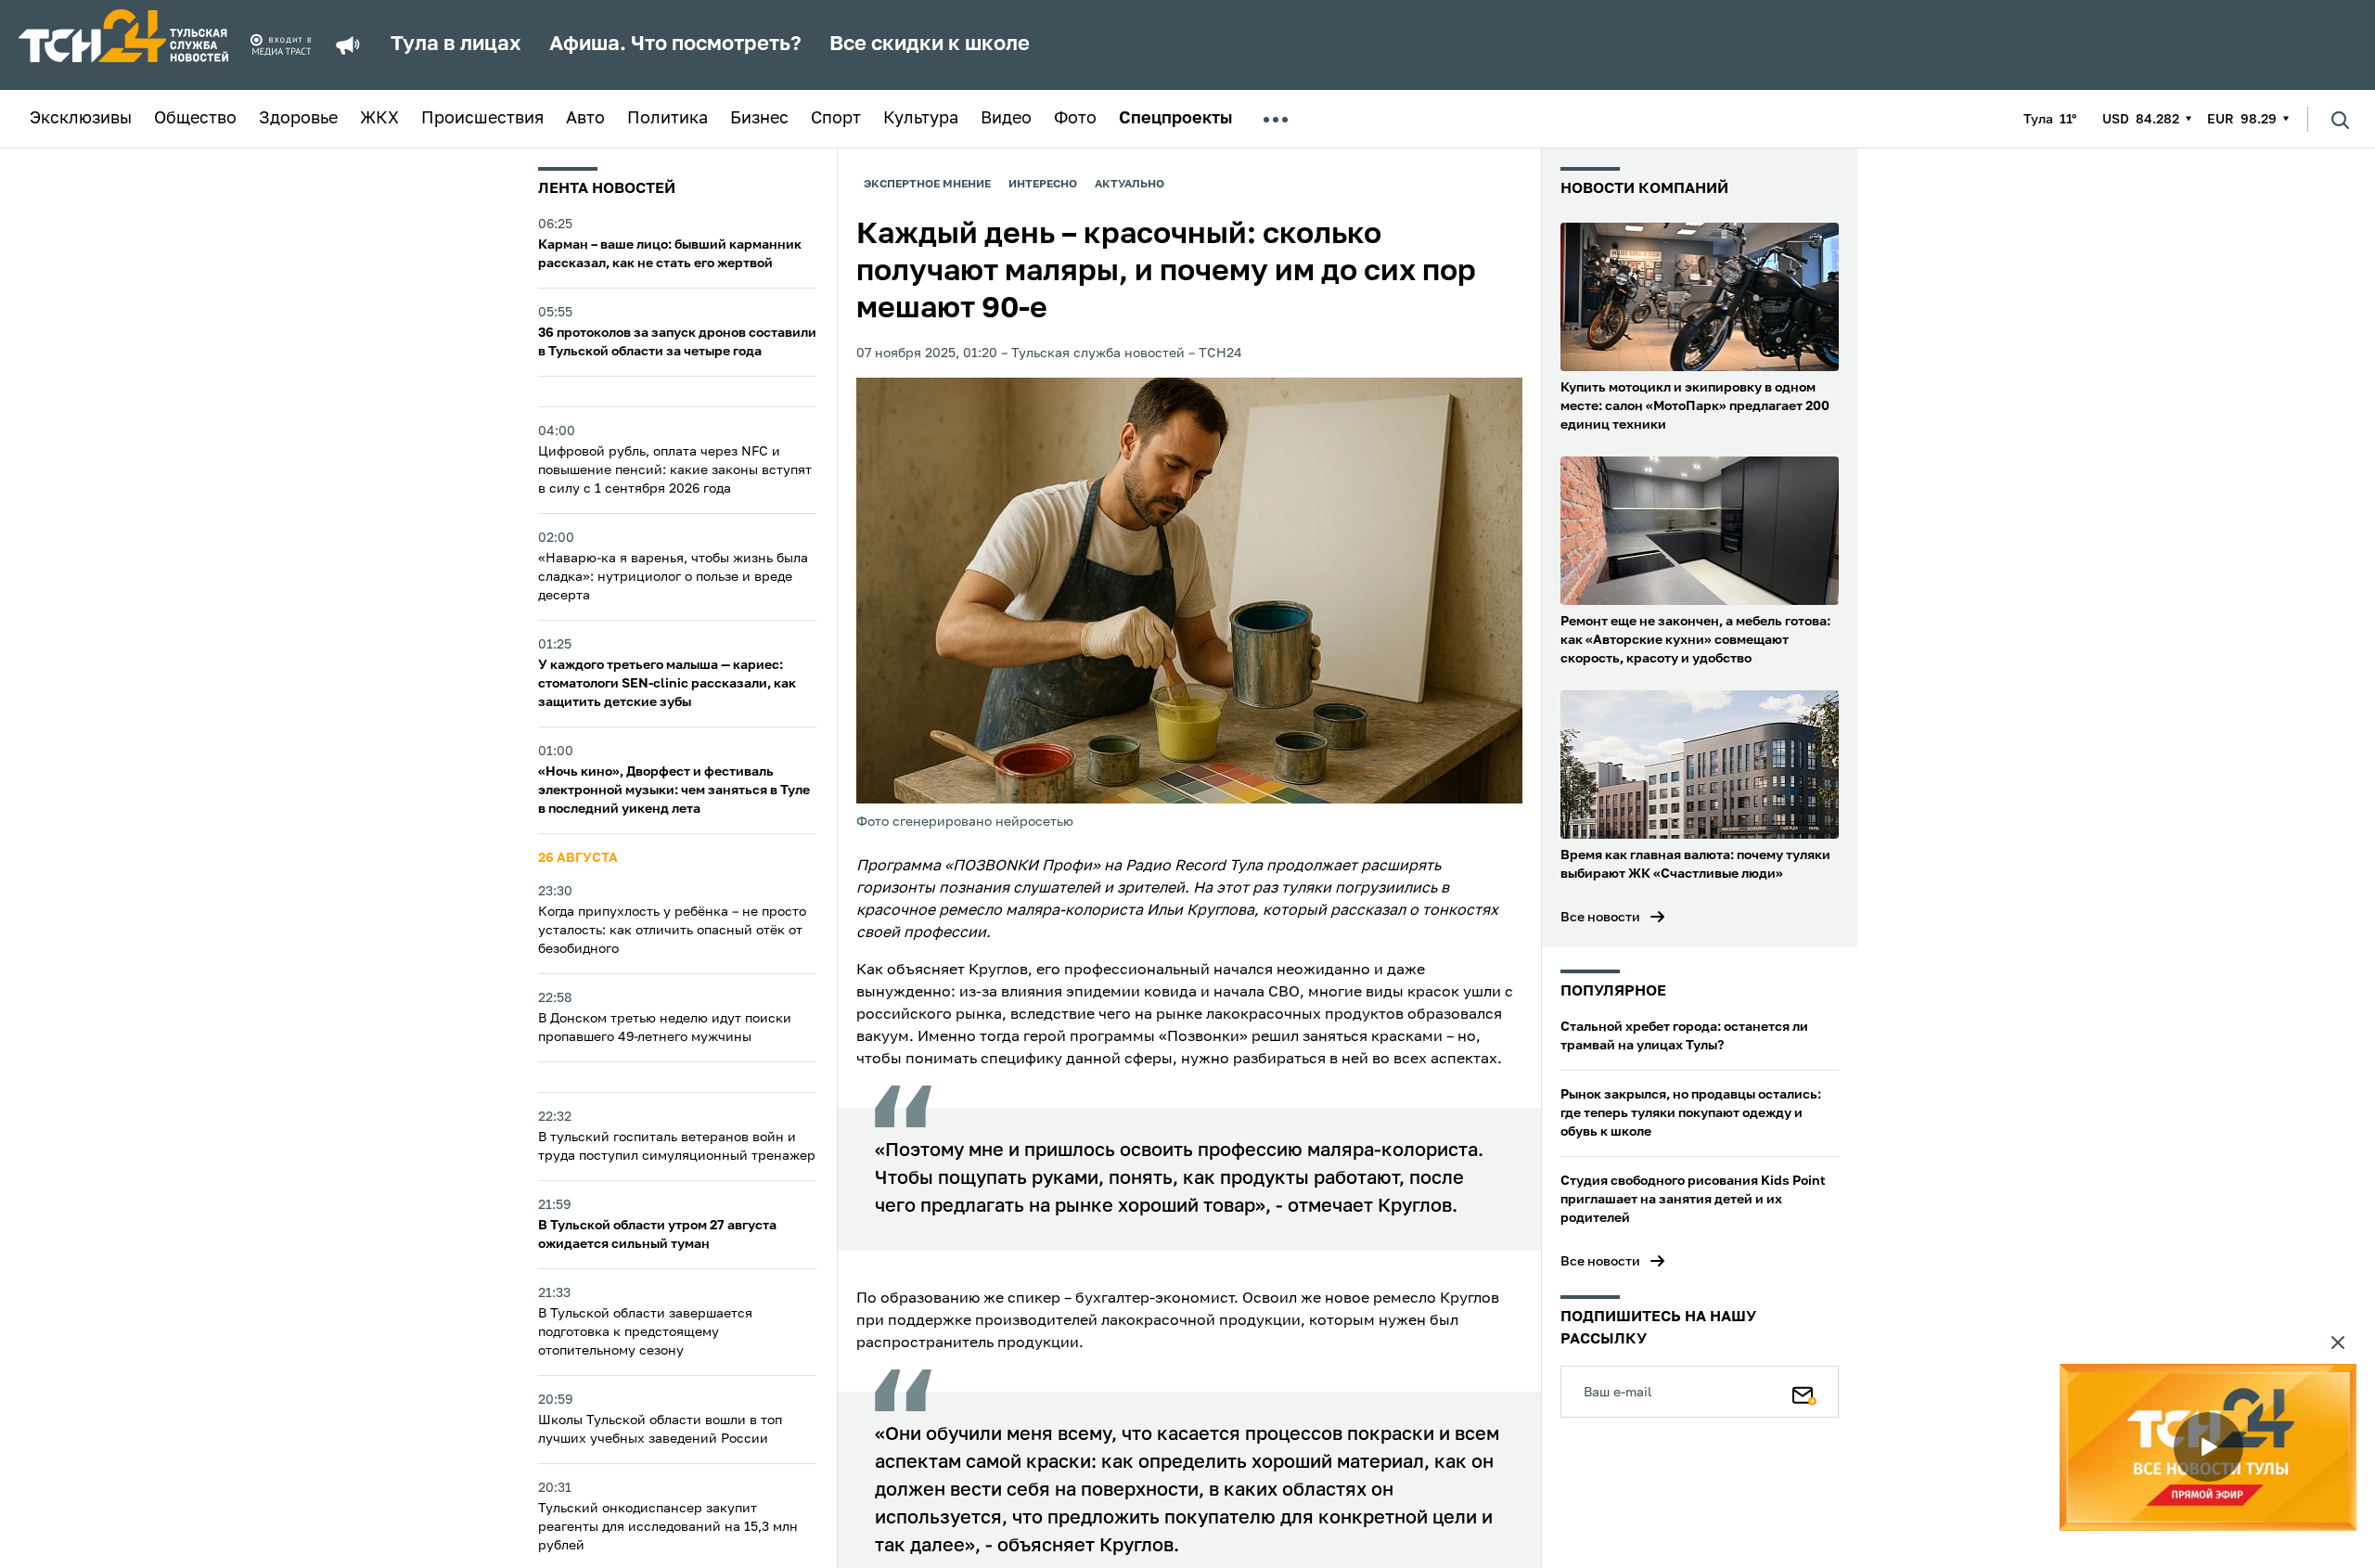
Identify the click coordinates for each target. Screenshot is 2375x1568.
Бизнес (759, 119)
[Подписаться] (1804, 1392)
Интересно (1043, 185)
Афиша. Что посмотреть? (675, 45)
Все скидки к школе (930, 45)
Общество (195, 119)
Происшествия (482, 119)
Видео (1006, 119)
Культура (921, 119)
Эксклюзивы (81, 119)
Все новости (1600, 918)
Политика (668, 119)
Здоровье (298, 119)
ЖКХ (379, 119)
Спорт (836, 119)
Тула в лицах (456, 45)
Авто (585, 119)
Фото (1075, 119)
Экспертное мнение (927, 185)
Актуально (1130, 185)
